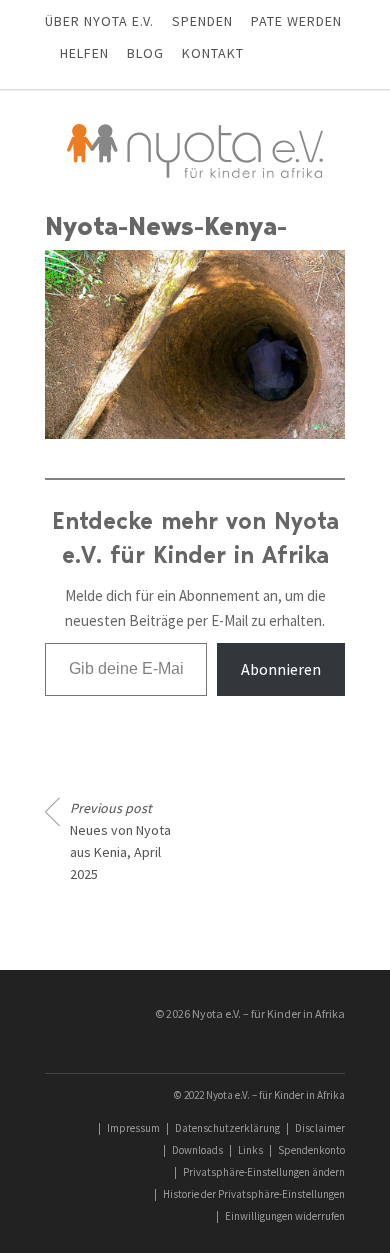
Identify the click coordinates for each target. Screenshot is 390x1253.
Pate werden (296, 21)
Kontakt (213, 53)
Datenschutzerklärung (227, 1128)
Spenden (202, 21)
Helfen (84, 53)
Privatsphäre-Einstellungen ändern (264, 1172)
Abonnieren (281, 669)
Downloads (197, 1150)
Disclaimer (320, 1128)
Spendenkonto (311, 1150)
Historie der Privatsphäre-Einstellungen (254, 1194)
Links (250, 1150)
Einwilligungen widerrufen (285, 1216)
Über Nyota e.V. (99, 21)
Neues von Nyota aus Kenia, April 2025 (120, 841)
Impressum (133, 1128)
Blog (145, 53)
